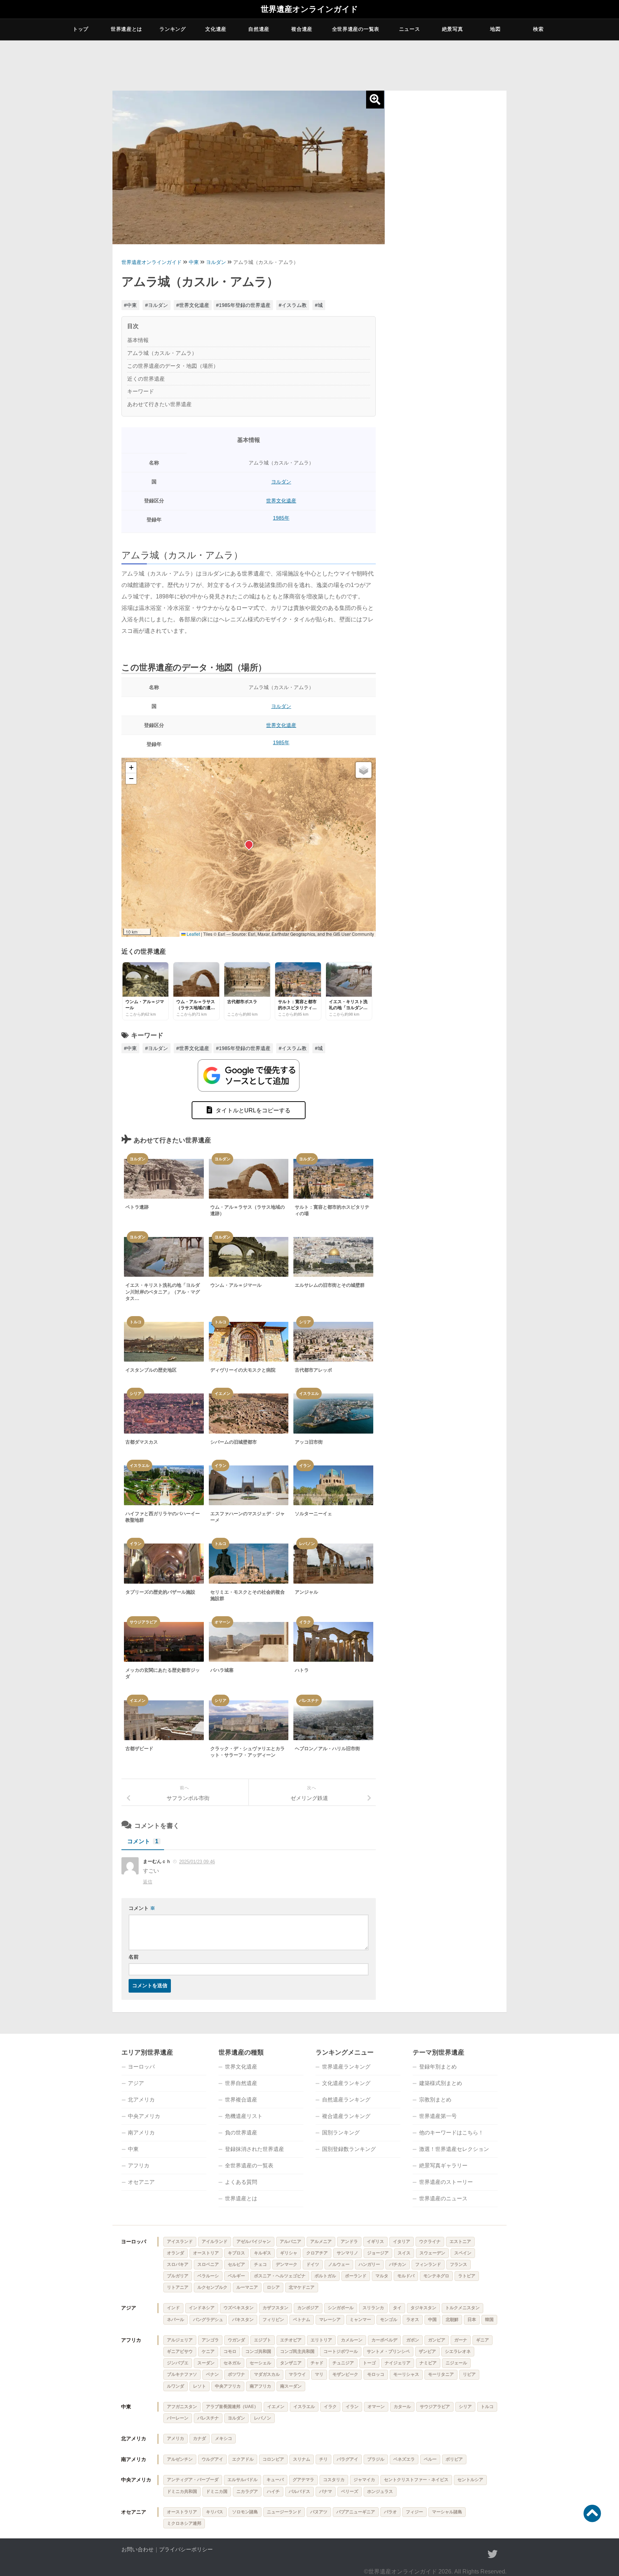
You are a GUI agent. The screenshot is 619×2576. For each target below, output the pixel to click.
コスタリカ (334, 2480)
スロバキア (178, 2264)
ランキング (173, 29)
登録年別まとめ (438, 2067)
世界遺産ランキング (346, 2067)
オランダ (176, 2253)
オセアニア (141, 2182)
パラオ (390, 2512)
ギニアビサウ (180, 2351)
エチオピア (291, 2340)
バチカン (398, 2264)
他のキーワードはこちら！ (451, 2132)
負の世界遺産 (241, 2132)
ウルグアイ (212, 2459)
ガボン (413, 2340)
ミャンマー (360, 2320)
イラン (352, 2407)
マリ (319, 2374)
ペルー (430, 2459)
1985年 (281, 518)
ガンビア (437, 2340)
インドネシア (202, 2308)
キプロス (236, 2253)
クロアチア (317, 2253)
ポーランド (356, 2276)
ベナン (212, 2374)
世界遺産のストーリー (446, 2182)
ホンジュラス (380, 2491)
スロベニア (208, 2264)
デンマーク (287, 2264)
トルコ (487, 2407)
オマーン (376, 2407)
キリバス (215, 2512)
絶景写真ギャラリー (443, 2165)
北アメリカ (141, 2100)
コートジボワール (341, 2351)
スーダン (206, 2363)
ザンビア (427, 2351)
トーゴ (369, 2363)
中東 (194, 262)
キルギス (263, 2253)
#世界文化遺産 (193, 305)
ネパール (176, 2320)
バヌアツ (319, 2512)
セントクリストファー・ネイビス (416, 2480)
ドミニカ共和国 (182, 2491)
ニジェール (456, 2363)
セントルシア (470, 2480)
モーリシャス (406, 2374)
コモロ (230, 2351)
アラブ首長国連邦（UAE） (232, 2407)
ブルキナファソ (182, 2374)
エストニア (460, 2242)
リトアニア (178, 2287)
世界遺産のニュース (443, 2198)
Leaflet (193, 934)
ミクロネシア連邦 (184, 2523)
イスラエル (304, 2407)
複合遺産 (302, 29)
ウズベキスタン (239, 2308)
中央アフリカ (228, 2386)
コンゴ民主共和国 (297, 2351)
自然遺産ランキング (346, 2100)
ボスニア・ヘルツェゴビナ (280, 2276)
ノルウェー (339, 2264)
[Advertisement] (446, 205)
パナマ (326, 2491)
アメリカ (176, 2438)
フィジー (414, 2512)
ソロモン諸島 (245, 2512)
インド (173, 2308)
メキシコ (224, 2438)
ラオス (413, 2320)
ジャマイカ (364, 2480)
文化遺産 (216, 29)
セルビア (236, 2264)
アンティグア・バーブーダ (193, 2480)
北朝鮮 (452, 2320)
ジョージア (378, 2253)
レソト (200, 2386)
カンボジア (308, 2308)
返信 (148, 1882)
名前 (134, 1957)
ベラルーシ (208, 2276)
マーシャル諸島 (447, 2512)
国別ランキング (341, 2132)
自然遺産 (259, 29)
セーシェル (260, 2363)
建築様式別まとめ (441, 2083)
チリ (323, 2459)
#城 (319, 305)
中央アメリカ (144, 2116)
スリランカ (373, 2308)
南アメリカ (141, 2132)
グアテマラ (303, 2480)
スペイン (463, 2253)
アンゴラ (210, 2340)
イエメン (276, 2407)
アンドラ (349, 2242)
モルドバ (406, 2276)
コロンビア (273, 2459)
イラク (330, 2407)
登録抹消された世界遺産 (255, 2149)
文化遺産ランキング (346, 2083)
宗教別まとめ (435, 2100)
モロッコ (376, 2374)
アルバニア (291, 2242)
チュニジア (343, 2363)
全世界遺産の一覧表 (356, 29)
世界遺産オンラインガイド (309, 9)
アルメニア (321, 2242)
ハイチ (273, 2491)
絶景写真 (453, 29)
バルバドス (299, 2491)
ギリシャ (289, 2253)
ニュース (410, 29)
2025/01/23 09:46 (197, 1862)
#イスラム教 (293, 305)
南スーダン (291, 2386)
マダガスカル (267, 2374)
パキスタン (243, 2320)
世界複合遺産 (241, 2100)
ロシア (273, 2287)
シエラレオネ (458, 2351)
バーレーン (178, 2418)
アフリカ (139, 2165)
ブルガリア (178, 2276)
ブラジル (376, 2459)
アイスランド (180, 2242)
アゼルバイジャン (254, 2242)
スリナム (302, 2459)
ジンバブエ (178, 2363)
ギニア (483, 2340)
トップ (81, 29)
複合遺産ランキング (346, 2116)
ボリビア (454, 2459)
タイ (397, 2308)
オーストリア (206, 2253)
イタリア (402, 2242)
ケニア (208, 2351)
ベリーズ (350, 2491)
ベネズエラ (404, 2459)
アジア (136, 2083)
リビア (469, 2374)
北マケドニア (302, 2287)
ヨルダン (216, 262)
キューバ (275, 2480)
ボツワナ (236, 2374)
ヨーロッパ (141, 2067)
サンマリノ (347, 2253)
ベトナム (302, 2320)
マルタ (382, 2276)
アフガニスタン (182, 2407)
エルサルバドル (243, 2480)
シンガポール (341, 2308)
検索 (538, 29)
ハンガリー (369, 2264)
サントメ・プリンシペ (388, 2351)
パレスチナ (208, 2418)
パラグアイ (347, 2459)
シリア (465, 2407)
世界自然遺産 (241, 2083)
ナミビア (428, 2363)
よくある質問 (241, 2182)
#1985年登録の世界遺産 (243, 305)
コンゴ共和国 (258, 2351)
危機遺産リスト (244, 2116)
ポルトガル (325, 2276)
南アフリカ (260, 2386)
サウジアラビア (435, 2407)
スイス (404, 2253)
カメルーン (352, 2340)
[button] (249, 844)
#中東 (130, 305)
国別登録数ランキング (349, 2149)
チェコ (260, 2264)
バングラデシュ (208, 2320)
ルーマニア (247, 2287)
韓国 (489, 2320)
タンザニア (291, 2363)
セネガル (232, 2363)
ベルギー (236, 2276)
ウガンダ (236, 2340)
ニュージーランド (284, 2512)
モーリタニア (441, 2374)
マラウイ (297, 2374)
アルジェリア (180, 2340)
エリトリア (321, 2340)
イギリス (375, 2242)
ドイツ (313, 2264)
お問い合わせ (138, 2549)
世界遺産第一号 (438, 2116)
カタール (402, 2407)
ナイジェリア (398, 2363)
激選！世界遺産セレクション (454, 2149)
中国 (432, 2320)
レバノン (263, 2418)
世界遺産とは (126, 29)
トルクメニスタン (462, 2308)
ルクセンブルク (212, 2287)
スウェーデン (432, 2253)
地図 (495, 29)
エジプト (263, 2340)
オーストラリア (182, 2512)
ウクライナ (430, 2242)
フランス (459, 2264)
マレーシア (330, 2320)
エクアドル (243, 2459)
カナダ (200, 2438)
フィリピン (273, 2320)
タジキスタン (423, 2308)
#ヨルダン (157, 305)
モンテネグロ (436, 2276)
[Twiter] (493, 2554)
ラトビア (467, 2276)
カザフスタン (275, 2308)
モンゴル (389, 2320)
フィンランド (428, 2264)
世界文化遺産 (281, 501)
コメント (143, 1841)
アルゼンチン (180, 2459)
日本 (472, 2320)
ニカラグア (247, 2491)
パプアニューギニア (356, 2512)
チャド (317, 2363)
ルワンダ (176, 2386)
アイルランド (215, 2242)
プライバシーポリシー (186, 2549)
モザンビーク (345, 2374)
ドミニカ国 (217, 2491)
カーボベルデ (384, 2340)
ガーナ (461, 2340)
